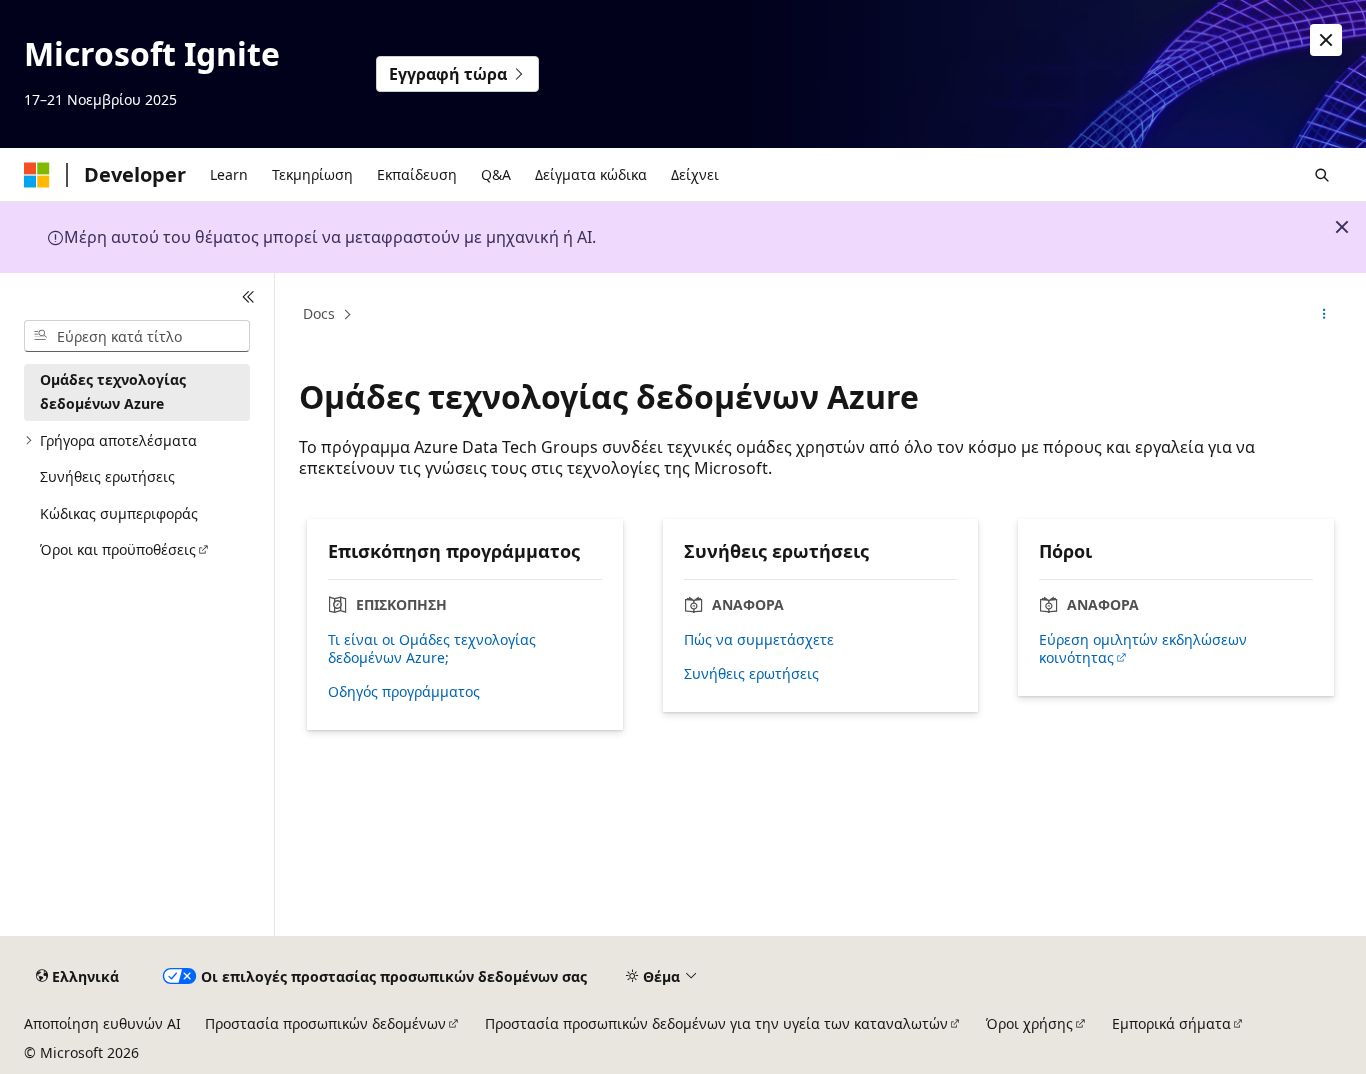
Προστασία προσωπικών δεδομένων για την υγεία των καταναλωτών (716, 1023)
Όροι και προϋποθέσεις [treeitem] (118, 549)
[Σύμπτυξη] (248, 297)
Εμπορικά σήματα (1171, 1023)
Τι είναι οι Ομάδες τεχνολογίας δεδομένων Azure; (432, 649)
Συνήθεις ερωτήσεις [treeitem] (107, 476)
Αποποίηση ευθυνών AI (102, 1023)
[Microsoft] (37, 175)
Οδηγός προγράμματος (404, 692)
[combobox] (137, 336)
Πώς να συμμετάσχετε (759, 640)
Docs (319, 313)
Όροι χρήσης (1029, 1023)
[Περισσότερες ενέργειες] (1324, 315)
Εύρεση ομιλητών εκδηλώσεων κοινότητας (1143, 649)
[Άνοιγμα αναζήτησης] (1322, 175)
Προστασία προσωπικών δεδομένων (325, 1023)
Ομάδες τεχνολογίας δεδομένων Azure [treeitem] (113, 392)
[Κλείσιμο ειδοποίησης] (1326, 40)
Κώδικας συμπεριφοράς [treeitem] (119, 513)
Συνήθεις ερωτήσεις (751, 674)
